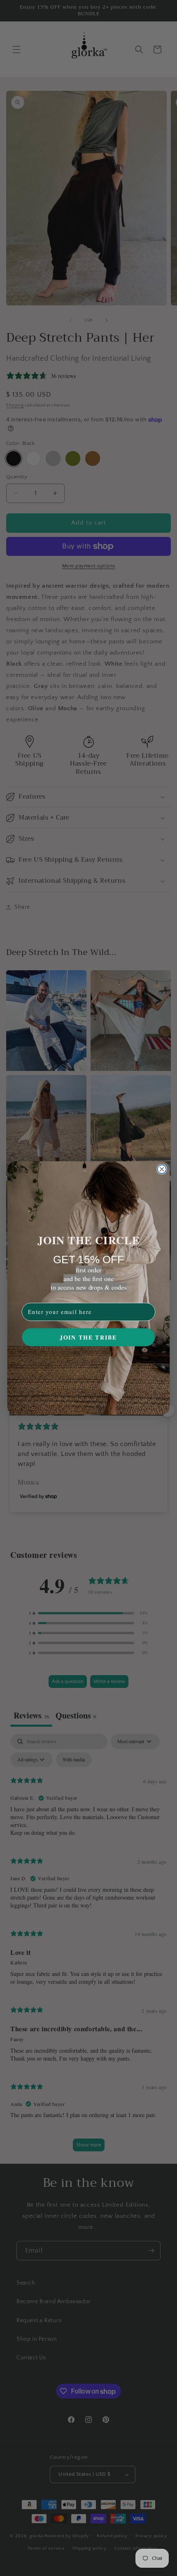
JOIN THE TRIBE (88, 1337)
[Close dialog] (162, 1169)
